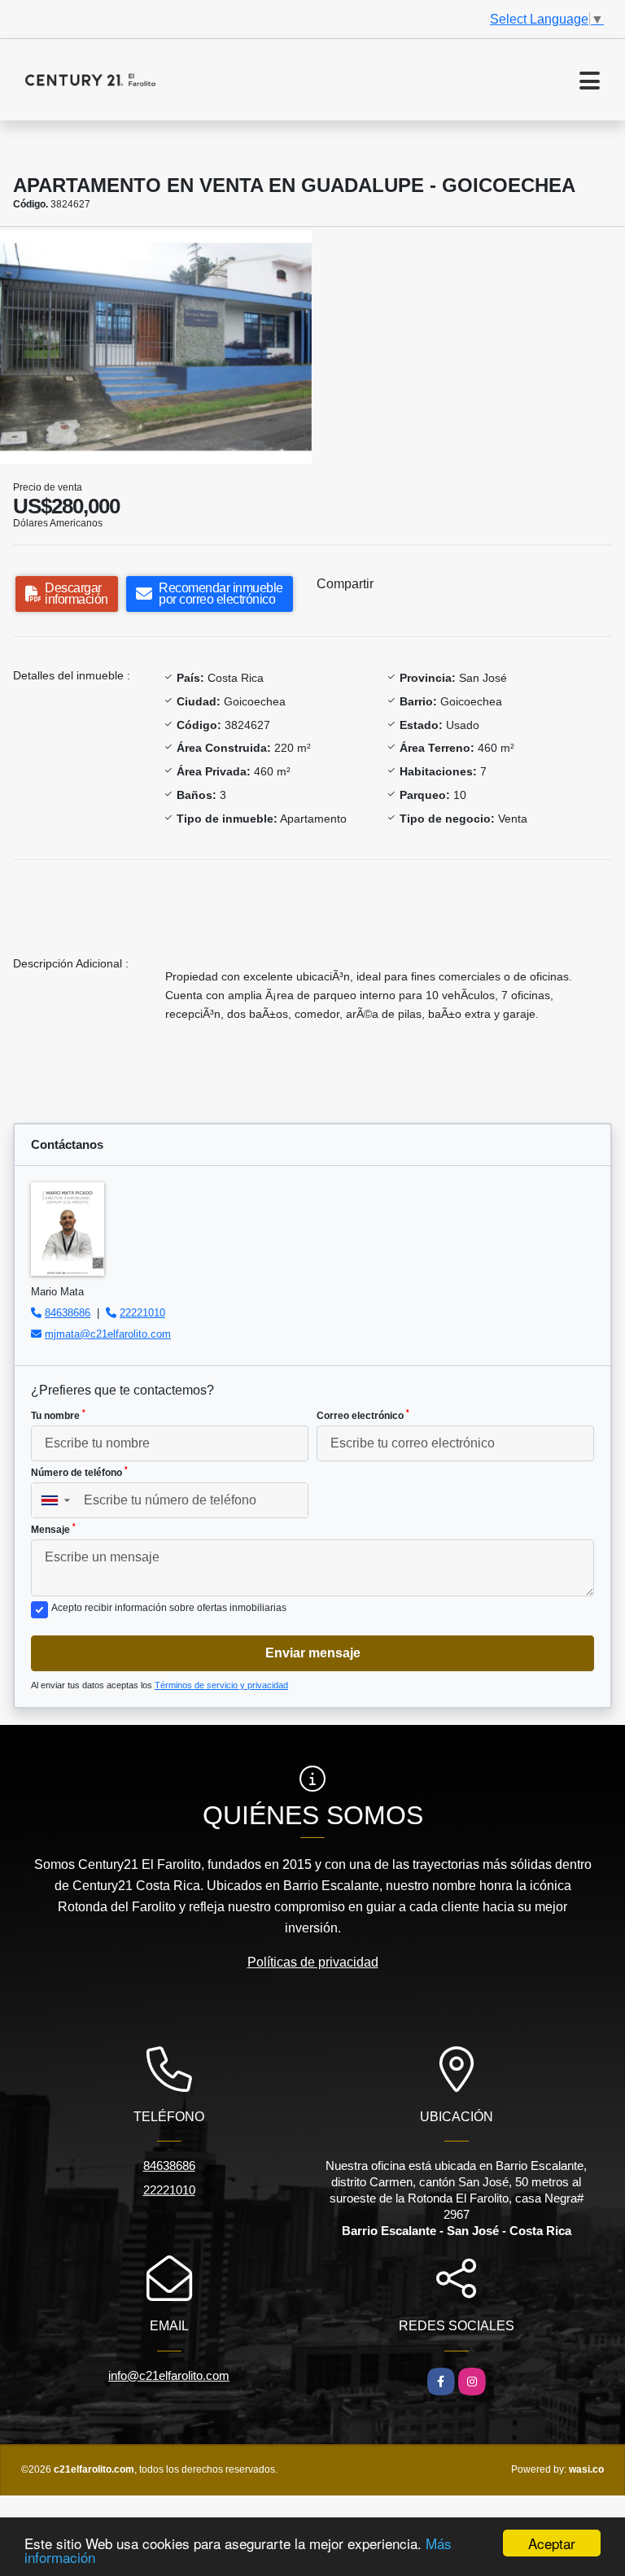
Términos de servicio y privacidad (221, 1685)
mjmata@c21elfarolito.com (108, 1334)
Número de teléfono (79, 1472)
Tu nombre (58, 1415)
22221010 (142, 1313)
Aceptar (552, 2543)
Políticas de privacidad (313, 1962)
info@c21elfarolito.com (169, 2375)
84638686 (68, 1313)
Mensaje (53, 1529)
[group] (156, 347)
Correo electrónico (363, 1415)
